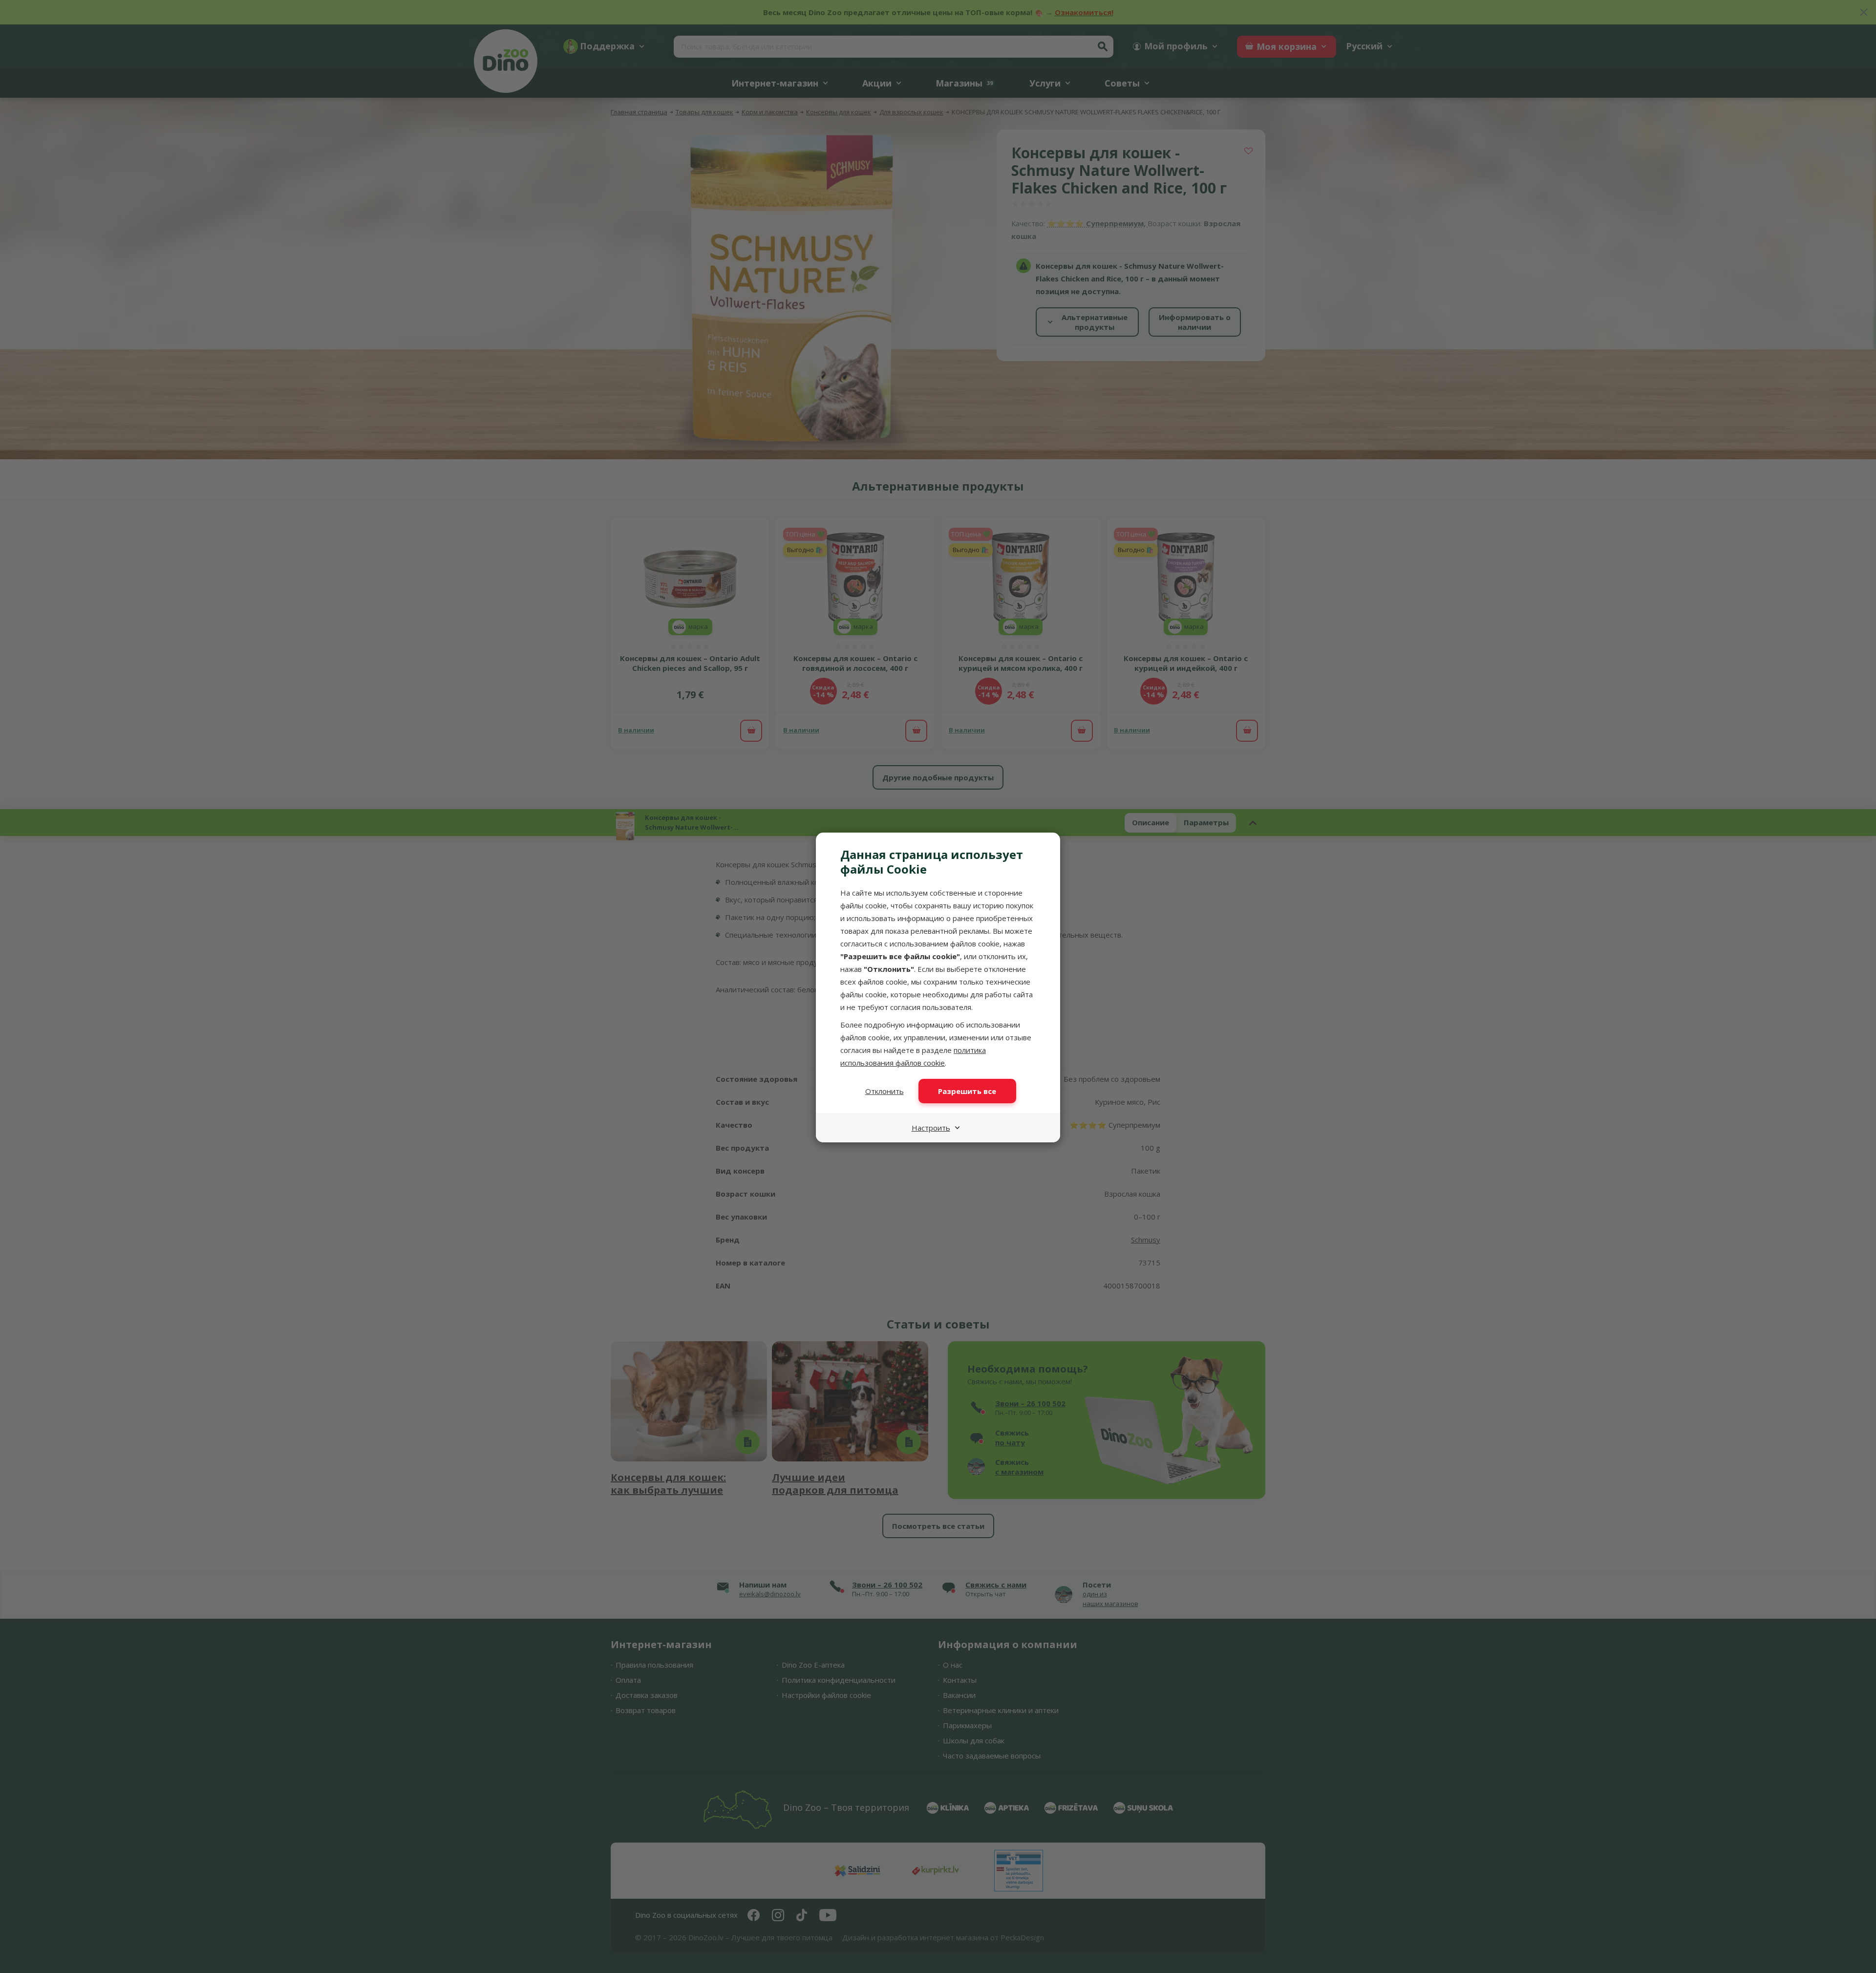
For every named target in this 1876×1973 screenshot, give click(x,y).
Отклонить (885, 1091)
